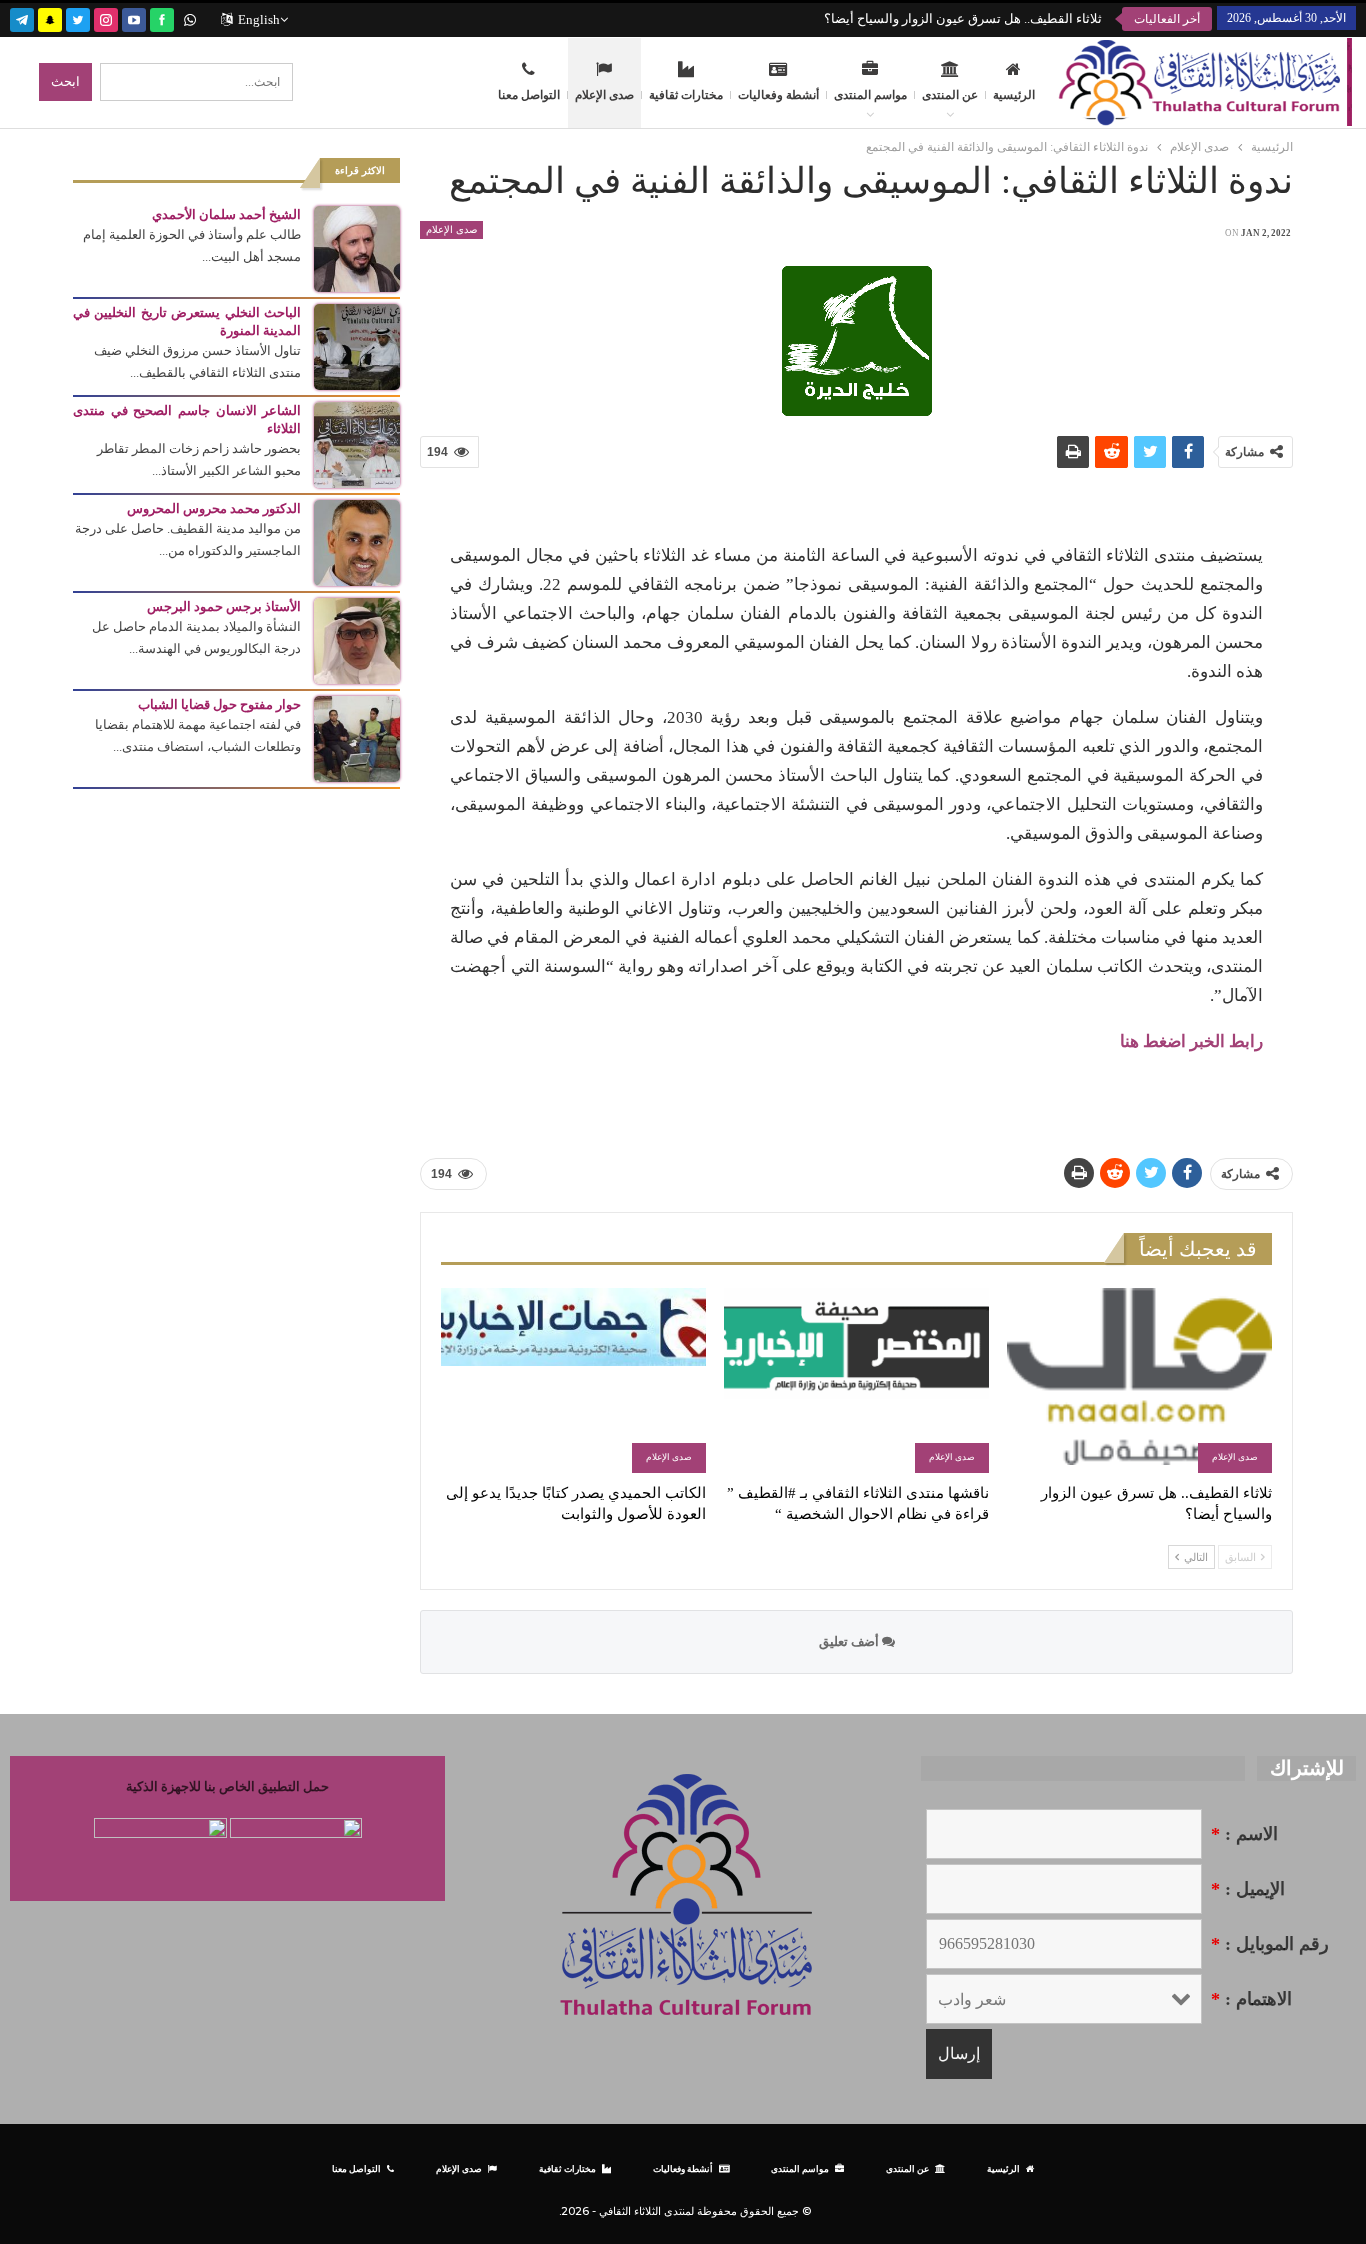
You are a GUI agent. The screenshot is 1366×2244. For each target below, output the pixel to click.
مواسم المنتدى (870, 95)
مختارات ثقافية (686, 95)
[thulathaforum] (162, 17)
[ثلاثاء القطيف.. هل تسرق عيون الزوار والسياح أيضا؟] (1139, 1380)
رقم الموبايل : (1270, 1944)
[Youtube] (134, 17)
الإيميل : (1248, 1889)
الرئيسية (1014, 95)
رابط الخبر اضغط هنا (1191, 1041)
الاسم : (1244, 1834)
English (259, 19)
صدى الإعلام (604, 95)
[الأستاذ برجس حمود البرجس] (357, 639)
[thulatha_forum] (106, 17)
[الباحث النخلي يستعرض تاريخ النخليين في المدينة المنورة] (357, 345)
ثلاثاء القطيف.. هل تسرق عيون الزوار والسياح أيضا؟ (963, 18)
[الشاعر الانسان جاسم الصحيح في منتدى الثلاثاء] (357, 443)
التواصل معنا (529, 95)
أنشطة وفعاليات (778, 95)
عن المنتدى (950, 95)
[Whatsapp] (190, 17)
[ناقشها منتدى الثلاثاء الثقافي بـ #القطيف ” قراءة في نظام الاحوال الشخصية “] (856, 1380)
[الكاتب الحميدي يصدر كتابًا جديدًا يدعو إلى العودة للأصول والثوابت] (573, 1380)
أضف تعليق (850, 1641)
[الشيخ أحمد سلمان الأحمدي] (357, 247)
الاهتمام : (1251, 1999)
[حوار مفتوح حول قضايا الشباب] (357, 737)
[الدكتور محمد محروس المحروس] (357, 541)
